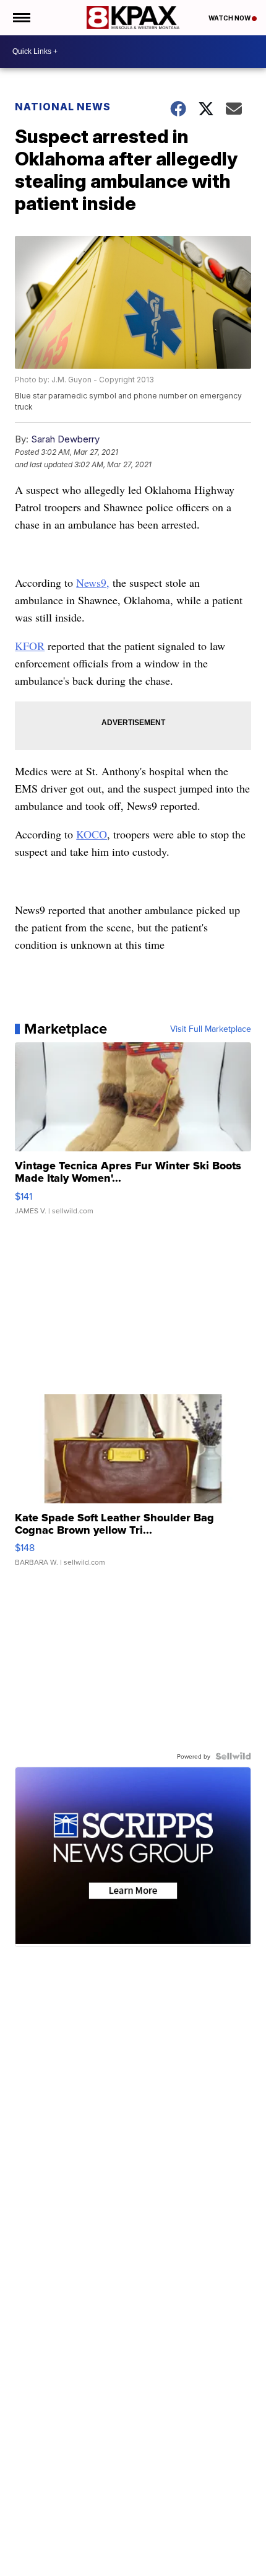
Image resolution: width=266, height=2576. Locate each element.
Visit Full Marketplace (211, 1029)
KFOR (30, 646)
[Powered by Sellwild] (233, 1756)
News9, (93, 582)
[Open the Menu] (21, 18)
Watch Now (230, 18)
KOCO (92, 834)
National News (63, 107)
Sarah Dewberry (65, 439)
